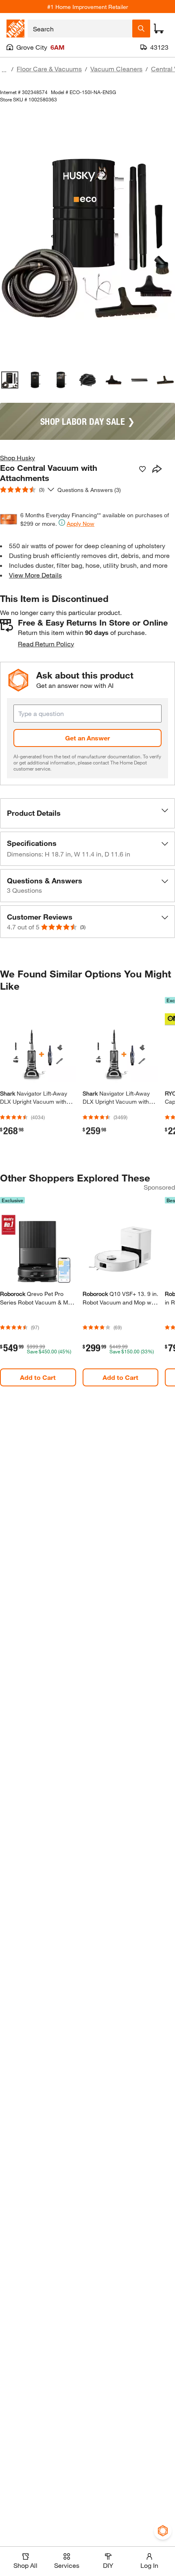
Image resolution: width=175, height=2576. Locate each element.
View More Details (35, 575)
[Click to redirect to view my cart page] (159, 29)
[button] (87, 813)
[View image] (10, 380)
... (4, 70)
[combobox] (80, 29)
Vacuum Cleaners (116, 69)
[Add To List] (142, 469)
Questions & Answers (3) (89, 490)
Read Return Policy (46, 644)
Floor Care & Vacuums (49, 69)
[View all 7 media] (165, 380)
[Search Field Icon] (141, 29)
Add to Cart (38, 1377)
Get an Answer (87, 738)
